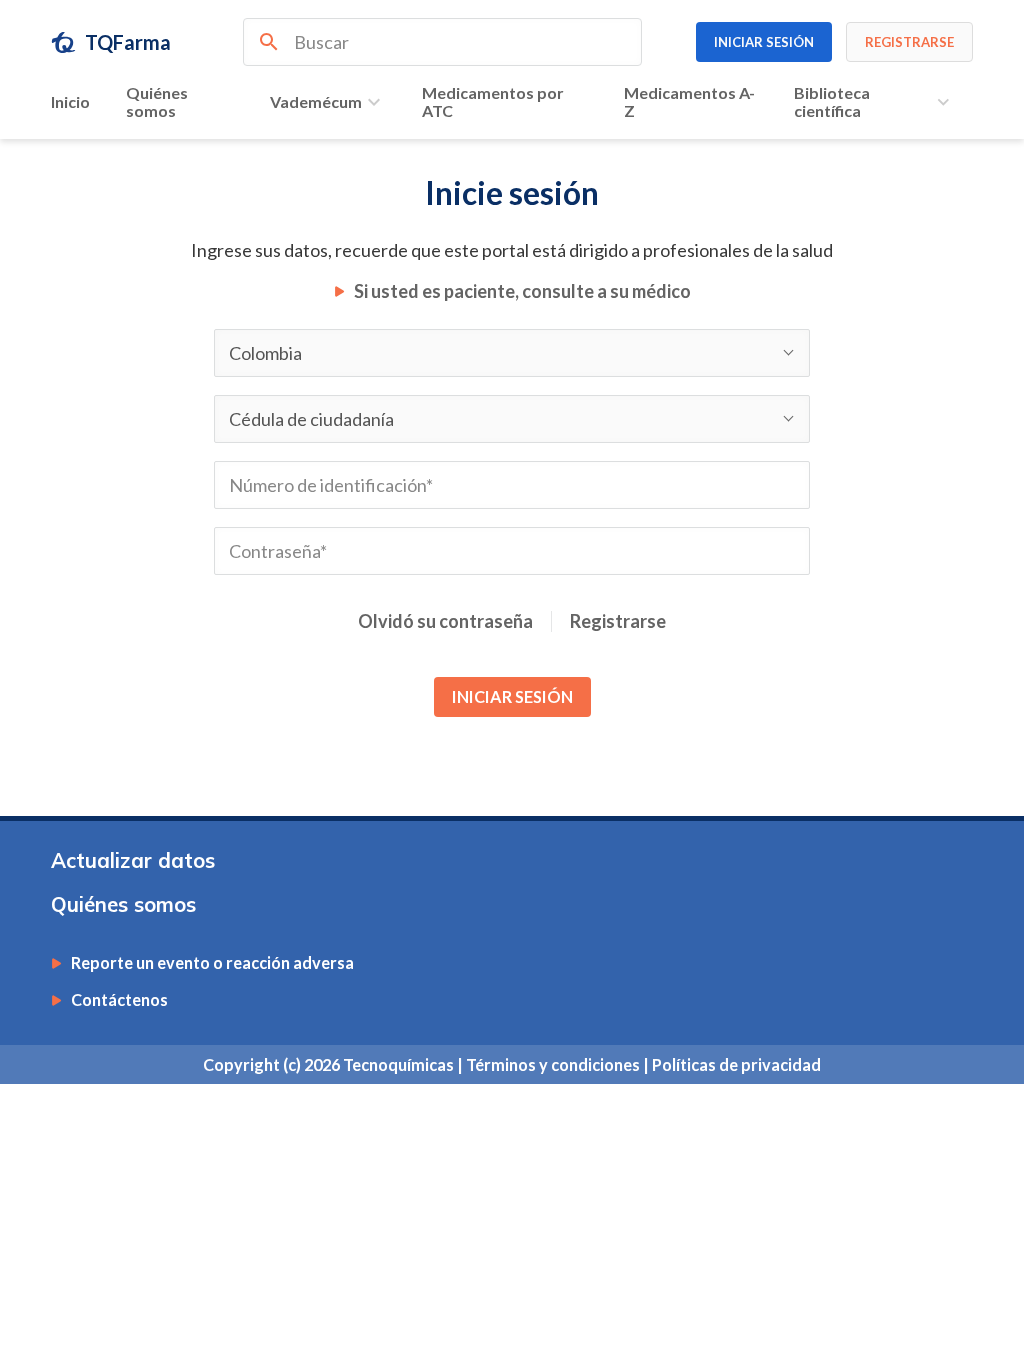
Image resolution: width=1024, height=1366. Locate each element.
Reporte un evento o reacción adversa (212, 963)
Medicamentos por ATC (493, 101)
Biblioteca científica (832, 101)
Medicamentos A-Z (689, 101)
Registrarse (618, 621)
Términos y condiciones (554, 1064)
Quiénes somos (157, 101)
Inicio (70, 101)
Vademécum (316, 101)
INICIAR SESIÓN (512, 696)
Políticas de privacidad (736, 1064)
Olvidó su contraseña (445, 621)
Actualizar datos (133, 860)
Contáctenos (119, 1000)
